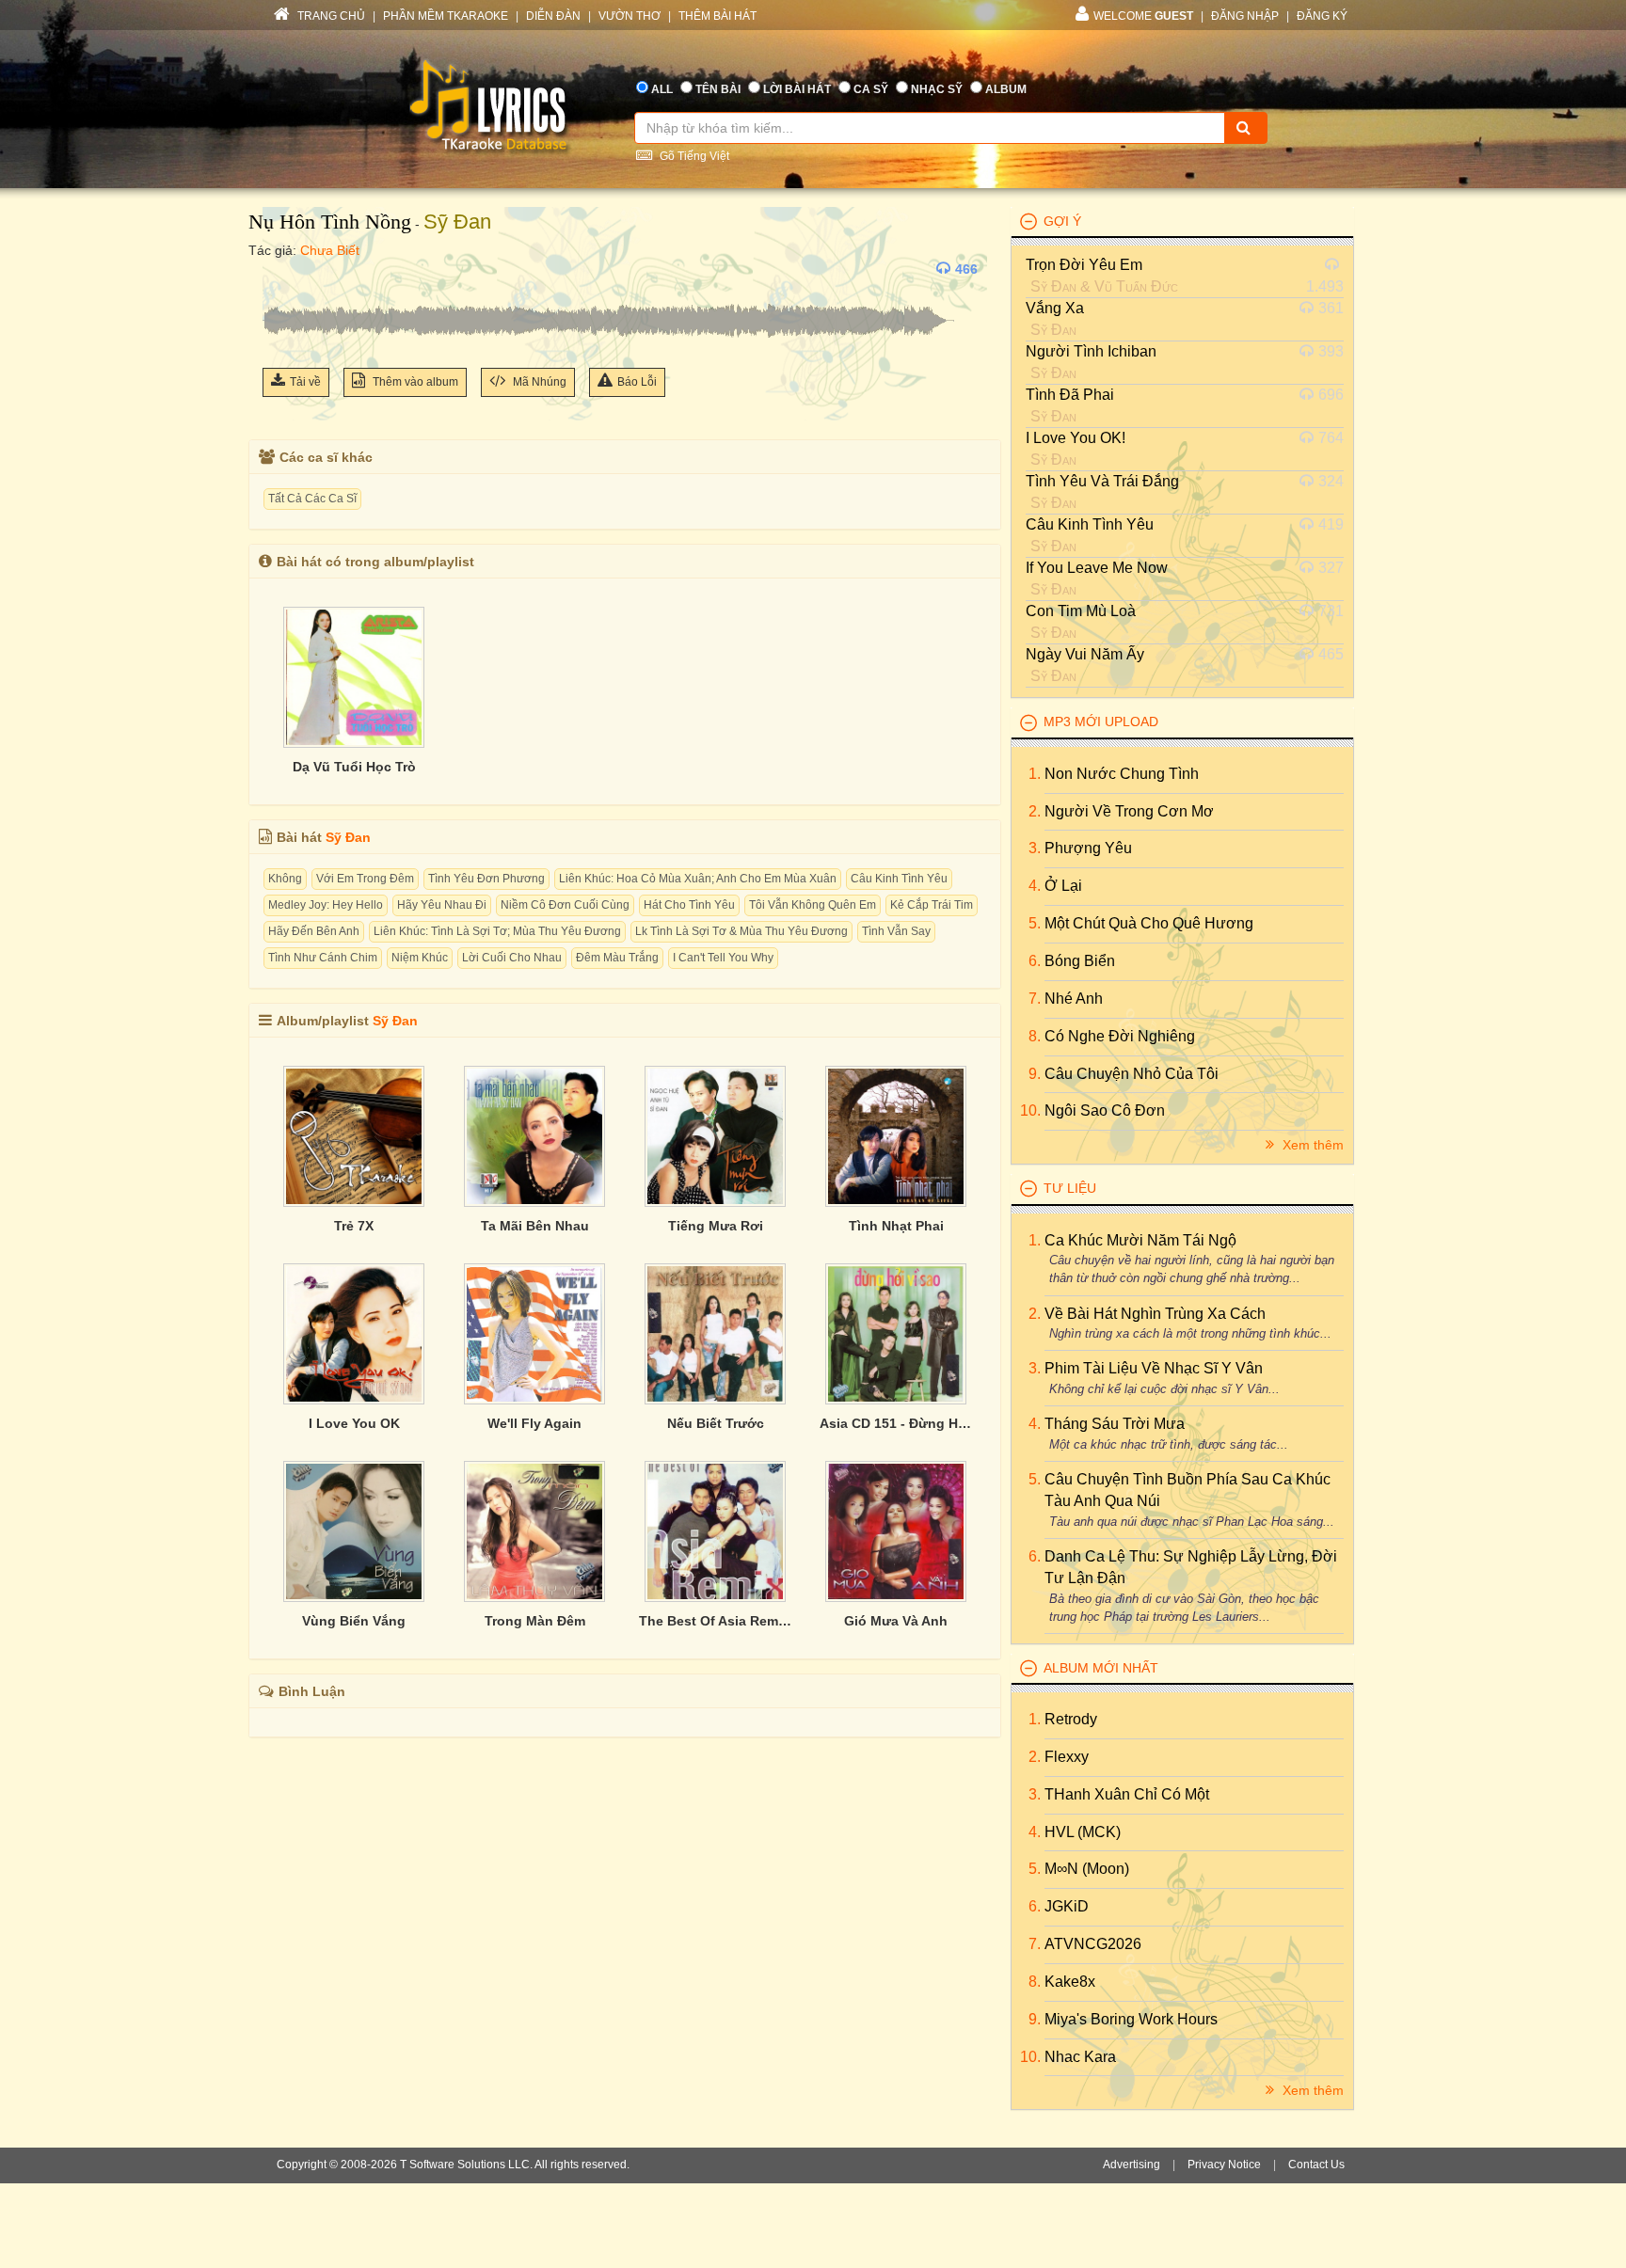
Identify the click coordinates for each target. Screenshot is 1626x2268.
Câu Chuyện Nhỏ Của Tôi (1132, 1074)
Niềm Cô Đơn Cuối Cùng (565, 905)
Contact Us (1316, 2165)
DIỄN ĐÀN (553, 16)
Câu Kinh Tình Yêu (899, 879)
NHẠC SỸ (937, 89)
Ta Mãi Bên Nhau (535, 1226)
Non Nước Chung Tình (1122, 774)
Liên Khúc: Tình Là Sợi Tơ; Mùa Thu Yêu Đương (497, 931)
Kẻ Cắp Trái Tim (932, 905)
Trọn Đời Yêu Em (1084, 265)
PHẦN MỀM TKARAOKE (446, 16)
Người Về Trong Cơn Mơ (1129, 811)
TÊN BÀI (718, 89)
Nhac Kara (1080, 2057)
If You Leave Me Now (1097, 568)
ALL (662, 89)
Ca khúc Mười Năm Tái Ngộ (1140, 1240)
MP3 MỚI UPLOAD (1101, 722)
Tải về (305, 382)
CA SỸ (871, 89)
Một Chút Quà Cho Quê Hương (1149, 923)
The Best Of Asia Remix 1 (715, 1621)
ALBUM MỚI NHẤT (1101, 1668)
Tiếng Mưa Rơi (716, 1226)
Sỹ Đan (457, 222)
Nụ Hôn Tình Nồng (330, 222)
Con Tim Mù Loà (1081, 611)
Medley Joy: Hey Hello (326, 905)
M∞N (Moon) (1087, 1869)
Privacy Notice (1224, 2165)
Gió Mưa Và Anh (896, 1621)
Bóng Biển (1080, 961)
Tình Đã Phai (1070, 395)
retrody (1071, 1719)
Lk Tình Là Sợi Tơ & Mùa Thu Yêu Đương (741, 931)
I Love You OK (354, 1423)
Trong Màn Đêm (535, 1621)
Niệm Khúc (420, 958)
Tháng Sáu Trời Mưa (1115, 1424)
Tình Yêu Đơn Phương (486, 879)
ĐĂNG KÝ (1322, 16)
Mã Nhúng (538, 382)
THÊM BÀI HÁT (717, 16)
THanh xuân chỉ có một (1127, 1794)
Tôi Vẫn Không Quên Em (813, 905)
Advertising (1132, 2165)
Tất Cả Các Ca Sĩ (312, 499)
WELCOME (1143, 16)
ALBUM (1006, 89)
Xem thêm (1311, 1145)
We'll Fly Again (534, 1423)
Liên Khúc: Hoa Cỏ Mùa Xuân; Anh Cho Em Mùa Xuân (698, 879)
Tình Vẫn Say (896, 931)
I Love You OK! (1076, 438)
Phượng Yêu (1088, 848)
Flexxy (1067, 1757)
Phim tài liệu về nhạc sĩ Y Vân (1154, 1368)
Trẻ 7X (354, 1226)
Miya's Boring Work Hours (1131, 2019)
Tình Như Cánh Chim (323, 958)
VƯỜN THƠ (630, 16)
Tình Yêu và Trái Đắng (1102, 481)
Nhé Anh (1074, 999)
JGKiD (1067, 1906)
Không (285, 879)
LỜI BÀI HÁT (797, 89)
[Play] (281, 269)
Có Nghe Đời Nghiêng (1120, 1036)
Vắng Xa (1055, 308)
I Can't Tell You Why (723, 958)
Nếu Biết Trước (716, 1423)
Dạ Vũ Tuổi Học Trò (354, 767)
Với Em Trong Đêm (365, 879)
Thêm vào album (414, 382)
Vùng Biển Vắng (354, 1621)
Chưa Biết (330, 250)
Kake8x (1070, 1982)
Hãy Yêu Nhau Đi (442, 905)
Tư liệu (1070, 1188)
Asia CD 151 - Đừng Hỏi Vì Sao (896, 1423)
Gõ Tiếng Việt (693, 156)
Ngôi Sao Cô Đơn (1105, 1110)
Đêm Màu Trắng (617, 958)
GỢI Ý (1062, 221)
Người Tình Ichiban (1091, 351)
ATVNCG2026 (1093, 1944)
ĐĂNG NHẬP (1245, 16)
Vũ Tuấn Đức (1136, 286)
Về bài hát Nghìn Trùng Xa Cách (1155, 1314)
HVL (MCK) (1083, 1832)
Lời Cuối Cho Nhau (512, 958)
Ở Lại (1063, 886)
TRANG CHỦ (330, 16)
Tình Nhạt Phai (896, 1226)
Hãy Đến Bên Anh (314, 931)
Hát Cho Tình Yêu (689, 905)
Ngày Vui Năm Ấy (1085, 654)
